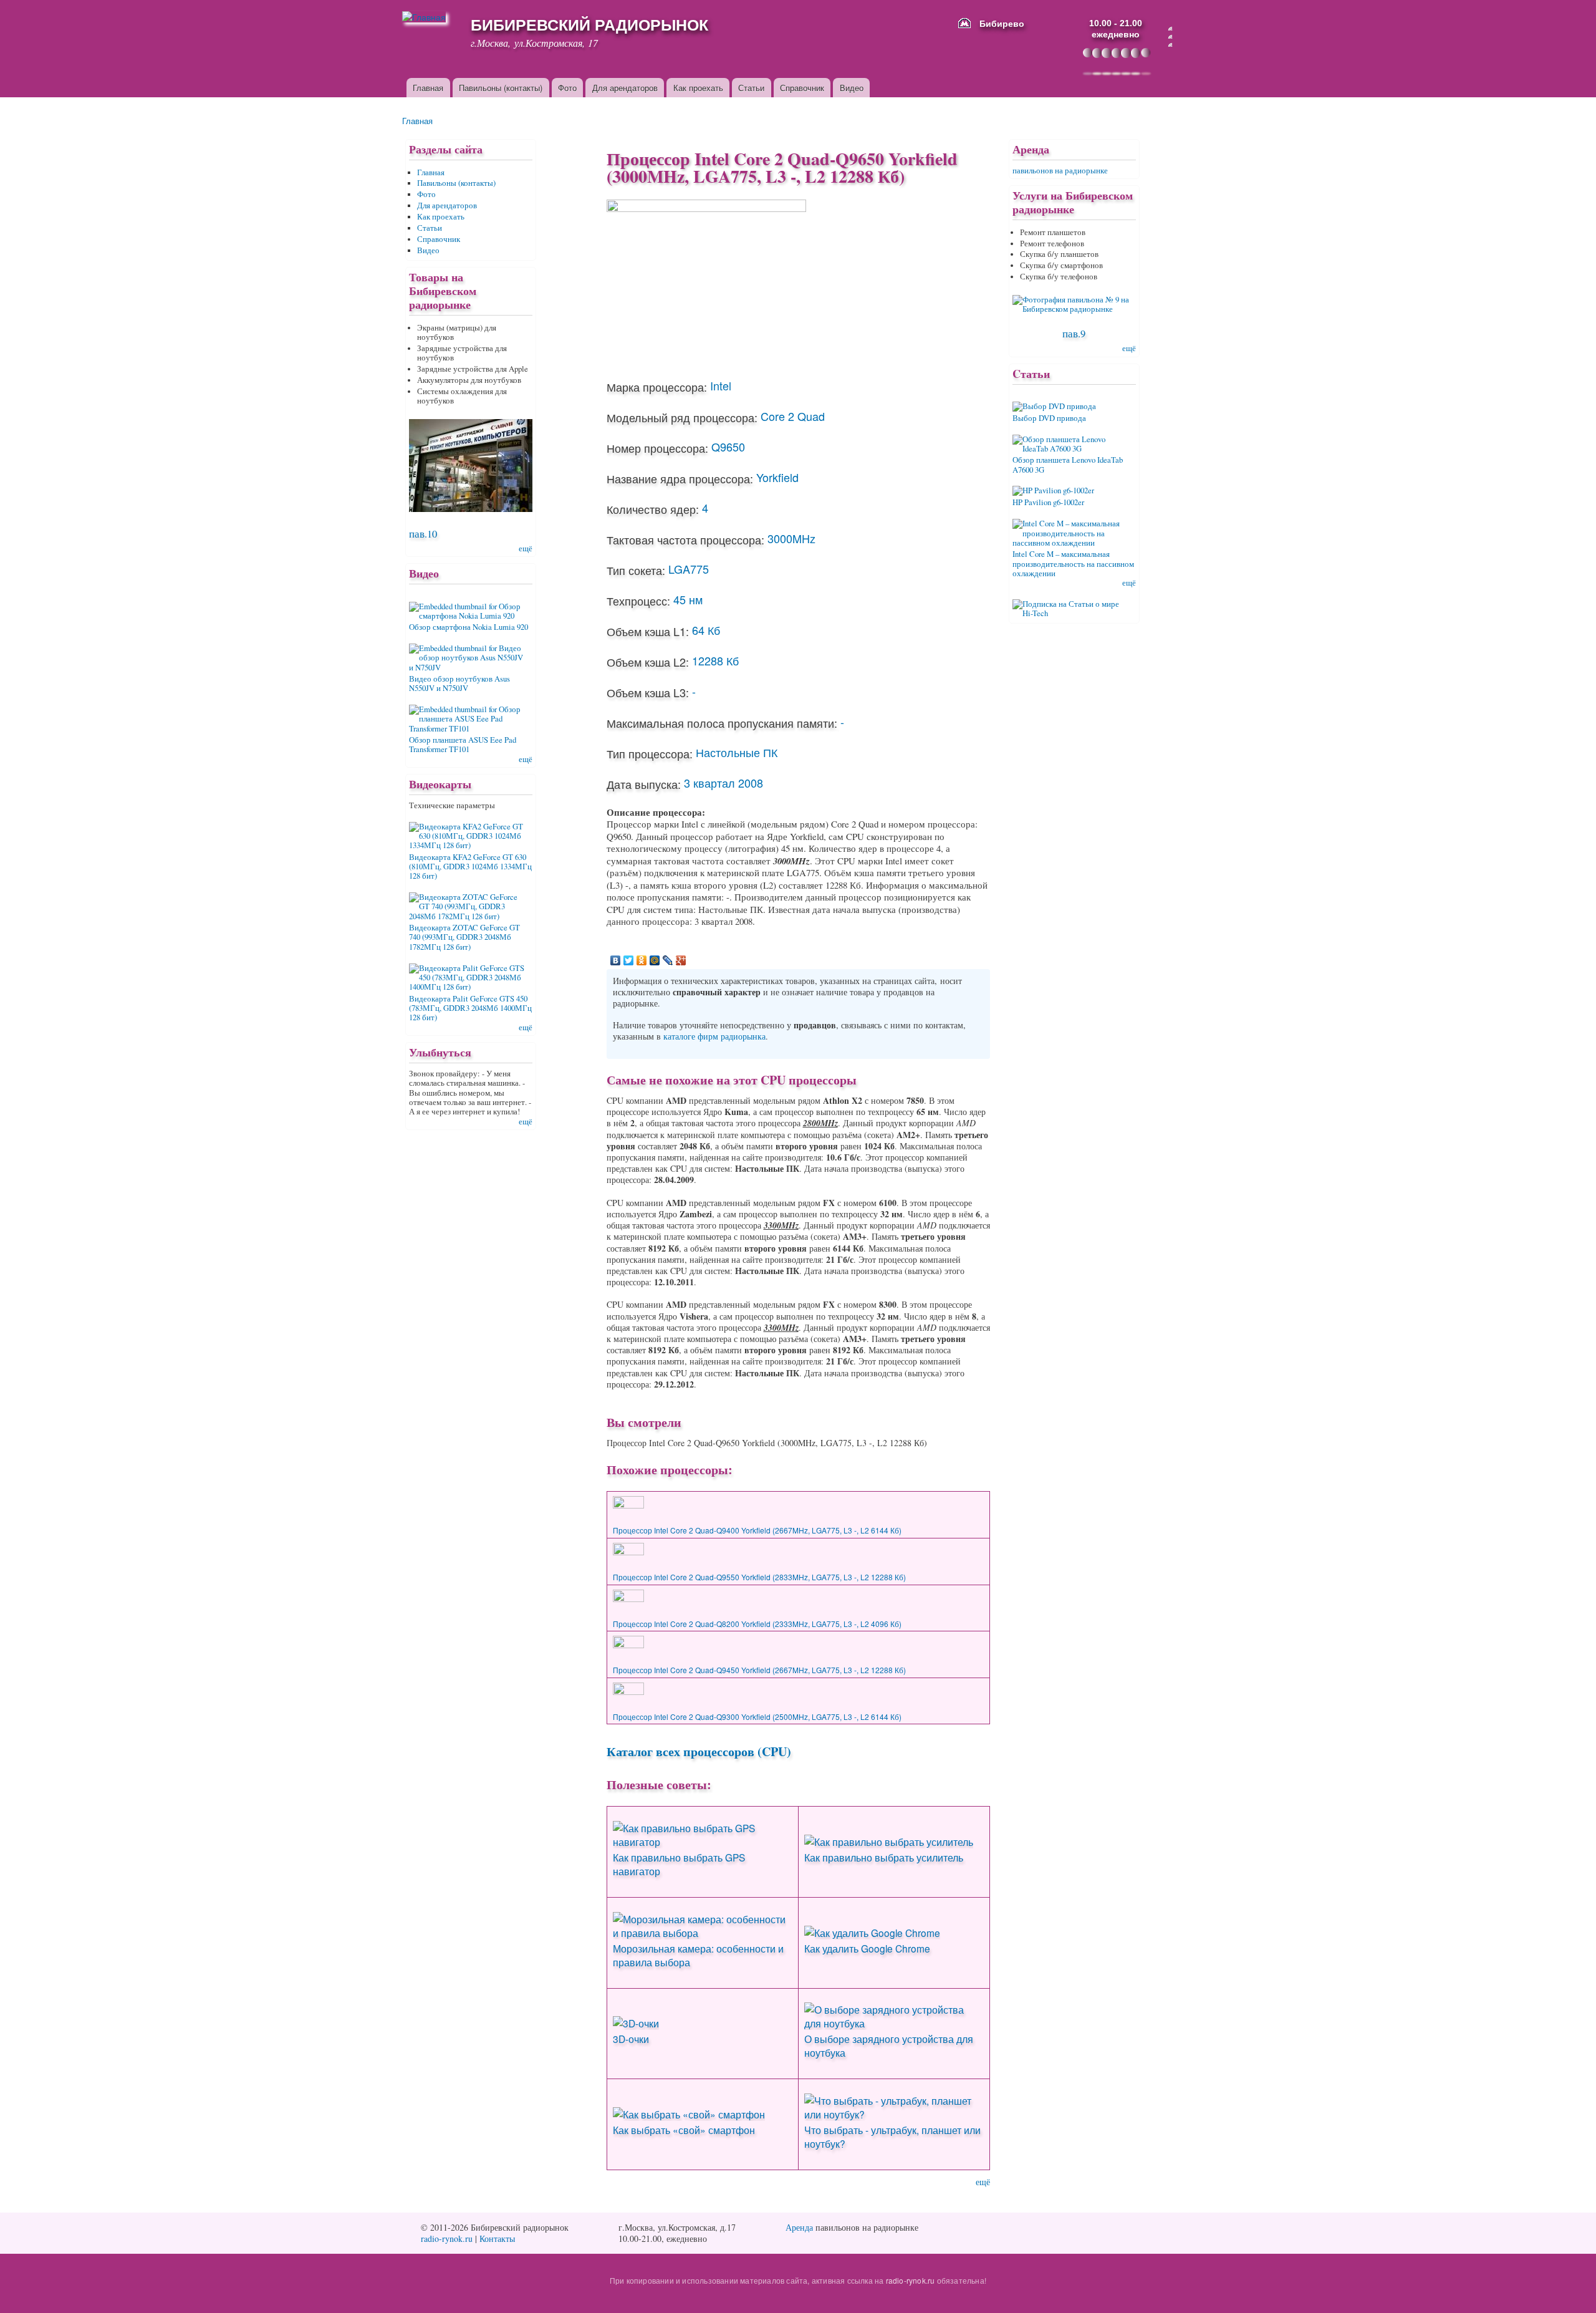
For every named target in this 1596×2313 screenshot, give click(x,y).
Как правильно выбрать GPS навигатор (679, 1864)
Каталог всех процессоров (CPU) (699, 1751)
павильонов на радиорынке (1060, 171)
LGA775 (689, 569)
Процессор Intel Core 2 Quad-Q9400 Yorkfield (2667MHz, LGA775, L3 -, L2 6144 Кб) (757, 1530)
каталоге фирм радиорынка (714, 1036)
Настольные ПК (737, 752)
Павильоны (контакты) (501, 88)
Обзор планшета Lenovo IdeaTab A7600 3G (1068, 465)
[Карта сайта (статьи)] (1170, 29)
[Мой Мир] (655, 960)
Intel (721, 385)
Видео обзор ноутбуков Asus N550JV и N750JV (459, 683)
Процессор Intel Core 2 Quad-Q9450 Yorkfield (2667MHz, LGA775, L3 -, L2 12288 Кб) (759, 1670)
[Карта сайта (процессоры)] (1170, 37)
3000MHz (791, 538)
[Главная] (429, 17)
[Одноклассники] (642, 960)
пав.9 (1074, 333)
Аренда (799, 2227)
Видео (852, 88)
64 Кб (706, 630)
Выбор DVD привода (1049, 418)
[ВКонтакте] (616, 960)
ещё (983, 2182)
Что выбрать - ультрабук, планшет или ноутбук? (892, 2137)
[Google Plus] (681, 960)
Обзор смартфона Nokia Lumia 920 (469, 627)
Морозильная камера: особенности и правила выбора (698, 1955)
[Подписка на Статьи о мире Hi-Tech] (1074, 604)
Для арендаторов (625, 88)
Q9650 (728, 447)
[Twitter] (629, 960)
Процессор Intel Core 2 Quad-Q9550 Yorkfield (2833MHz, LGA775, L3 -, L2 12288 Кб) (759, 1577)
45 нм (688, 599)
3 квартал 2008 (723, 783)
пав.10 (423, 534)
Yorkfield (777, 477)
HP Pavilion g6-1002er (1048, 502)
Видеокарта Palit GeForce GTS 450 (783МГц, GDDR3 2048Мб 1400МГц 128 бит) (470, 1008)
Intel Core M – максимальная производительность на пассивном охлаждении (1073, 564)
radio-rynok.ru (447, 2238)
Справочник (802, 88)
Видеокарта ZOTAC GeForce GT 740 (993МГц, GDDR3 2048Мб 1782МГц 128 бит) (464, 937)
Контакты (497, 2238)
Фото (567, 88)
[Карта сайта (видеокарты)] (1170, 45)
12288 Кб (715, 660)
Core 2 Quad (793, 416)
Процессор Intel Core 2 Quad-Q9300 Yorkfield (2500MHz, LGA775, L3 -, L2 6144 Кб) (757, 1717)
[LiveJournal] (668, 960)
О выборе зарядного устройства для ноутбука (889, 2045)
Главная (428, 88)
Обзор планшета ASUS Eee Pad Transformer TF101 (463, 745)
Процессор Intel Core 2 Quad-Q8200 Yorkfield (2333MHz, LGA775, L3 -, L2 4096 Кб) (757, 1624)
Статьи (751, 88)
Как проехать (698, 88)
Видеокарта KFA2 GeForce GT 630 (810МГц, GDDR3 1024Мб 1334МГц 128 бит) (470, 867)
